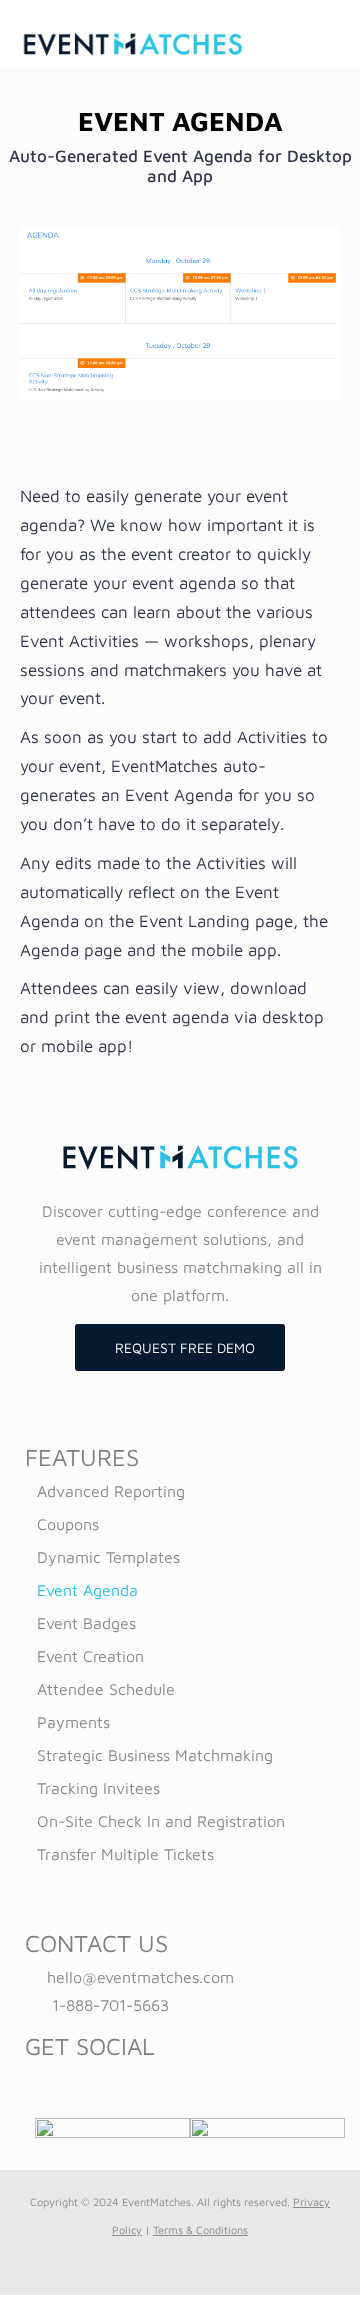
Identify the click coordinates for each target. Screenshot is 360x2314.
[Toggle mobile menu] (332, 42)
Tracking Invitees (98, 1788)
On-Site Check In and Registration (161, 1821)
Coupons (68, 1524)
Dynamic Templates (108, 1557)
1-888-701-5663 (110, 2005)
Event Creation (90, 1656)
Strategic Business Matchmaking (155, 1755)
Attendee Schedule (106, 1689)
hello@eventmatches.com (140, 1977)
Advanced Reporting (111, 1491)
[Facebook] (166, 2081)
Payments (73, 1722)
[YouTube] (194, 2081)
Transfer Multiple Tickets (125, 1854)
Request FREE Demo (185, 1347)
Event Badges (86, 1623)
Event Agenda (87, 1590)
